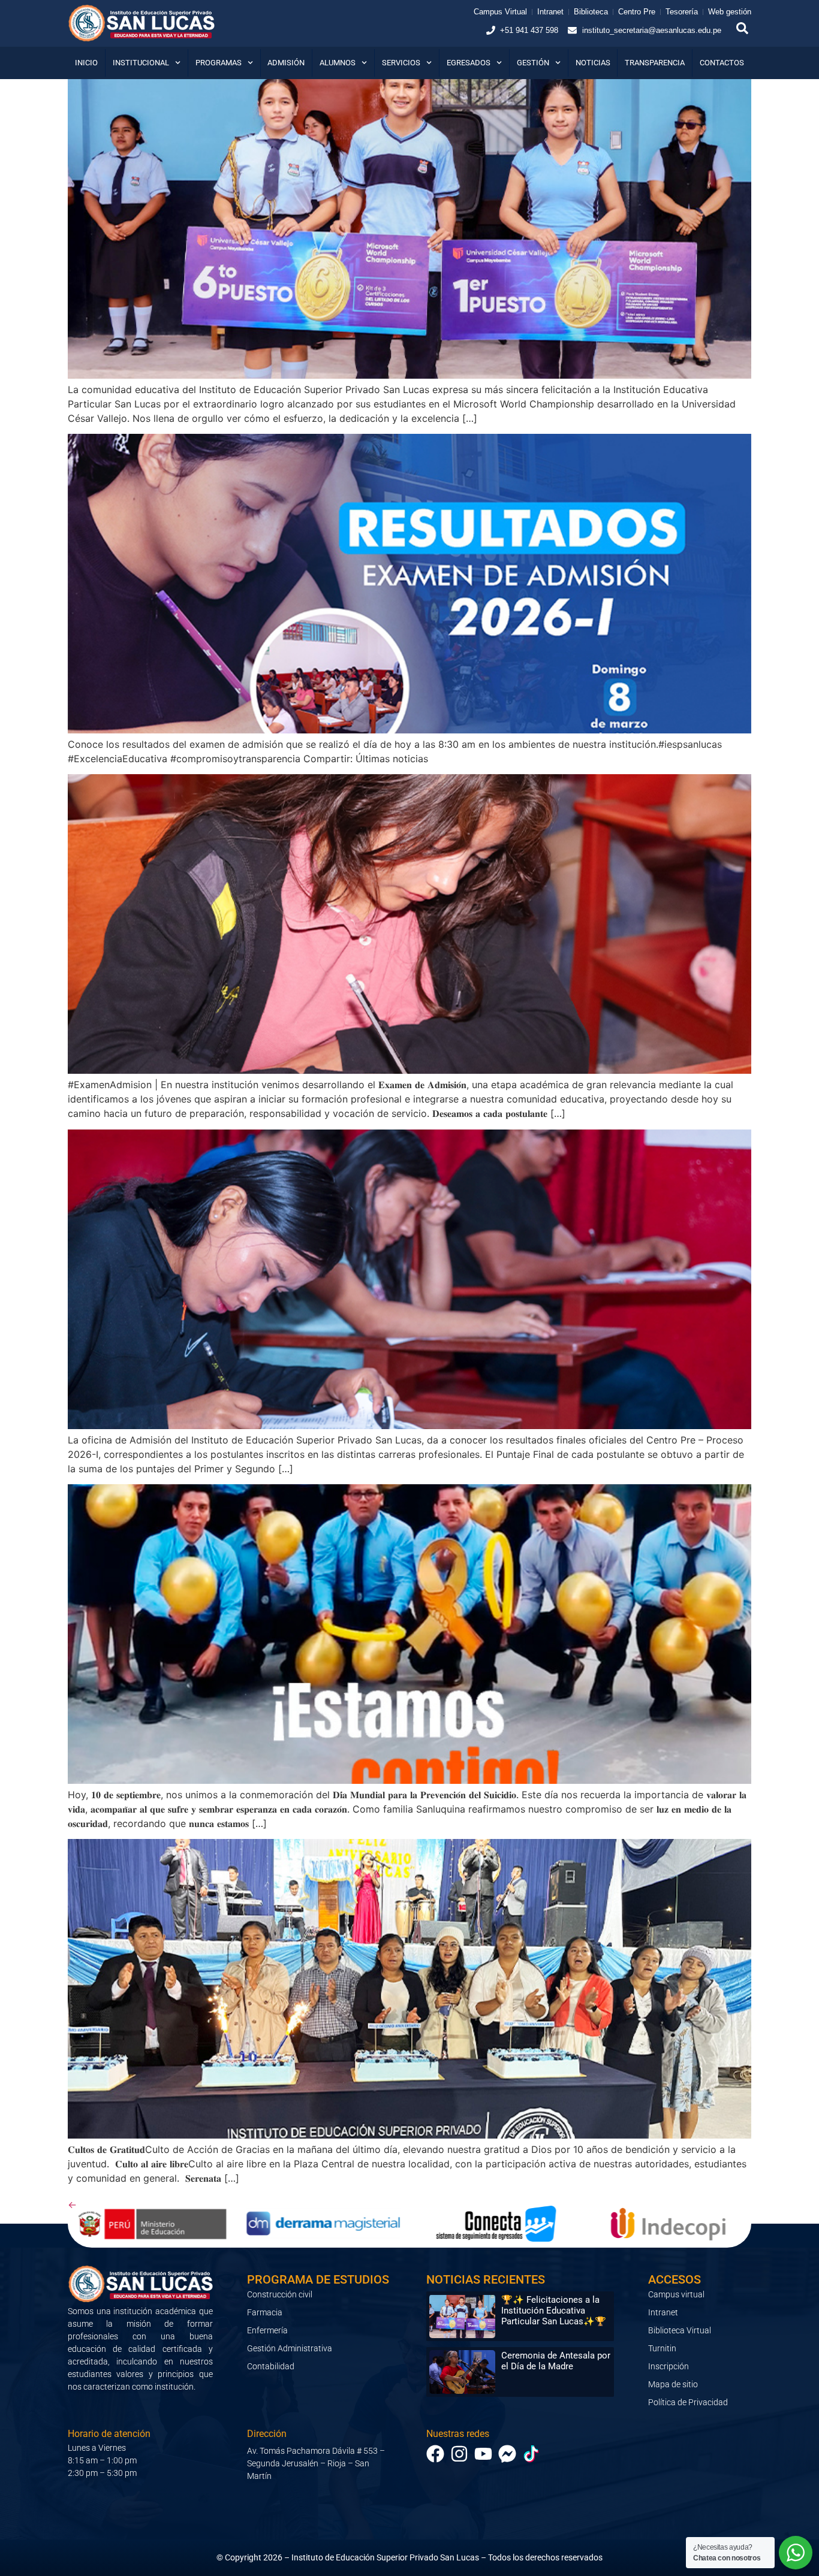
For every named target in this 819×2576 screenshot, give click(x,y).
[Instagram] (459, 2454)
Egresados (469, 63)
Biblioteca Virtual (680, 2330)
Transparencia (655, 63)
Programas (219, 63)
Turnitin (662, 2348)
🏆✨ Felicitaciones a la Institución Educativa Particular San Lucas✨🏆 (554, 2311)
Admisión (286, 63)
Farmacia (265, 2312)
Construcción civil (280, 2294)
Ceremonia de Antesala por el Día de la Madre (556, 2361)
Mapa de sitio (673, 2384)
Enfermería (267, 2330)
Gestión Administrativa (290, 2348)
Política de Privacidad (688, 2402)
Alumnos (338, 63)
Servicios (401, 63)
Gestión (533, 63)
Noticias (593, 63)
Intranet (663, 2312)
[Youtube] (483, 2454)
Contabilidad (271, 2366)
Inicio (86, 63)
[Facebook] (435, 2454)
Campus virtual (676, 2294)
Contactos (722, 63)
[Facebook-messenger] (507, 2454)
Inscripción (669, 2366)
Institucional (141, 63)
